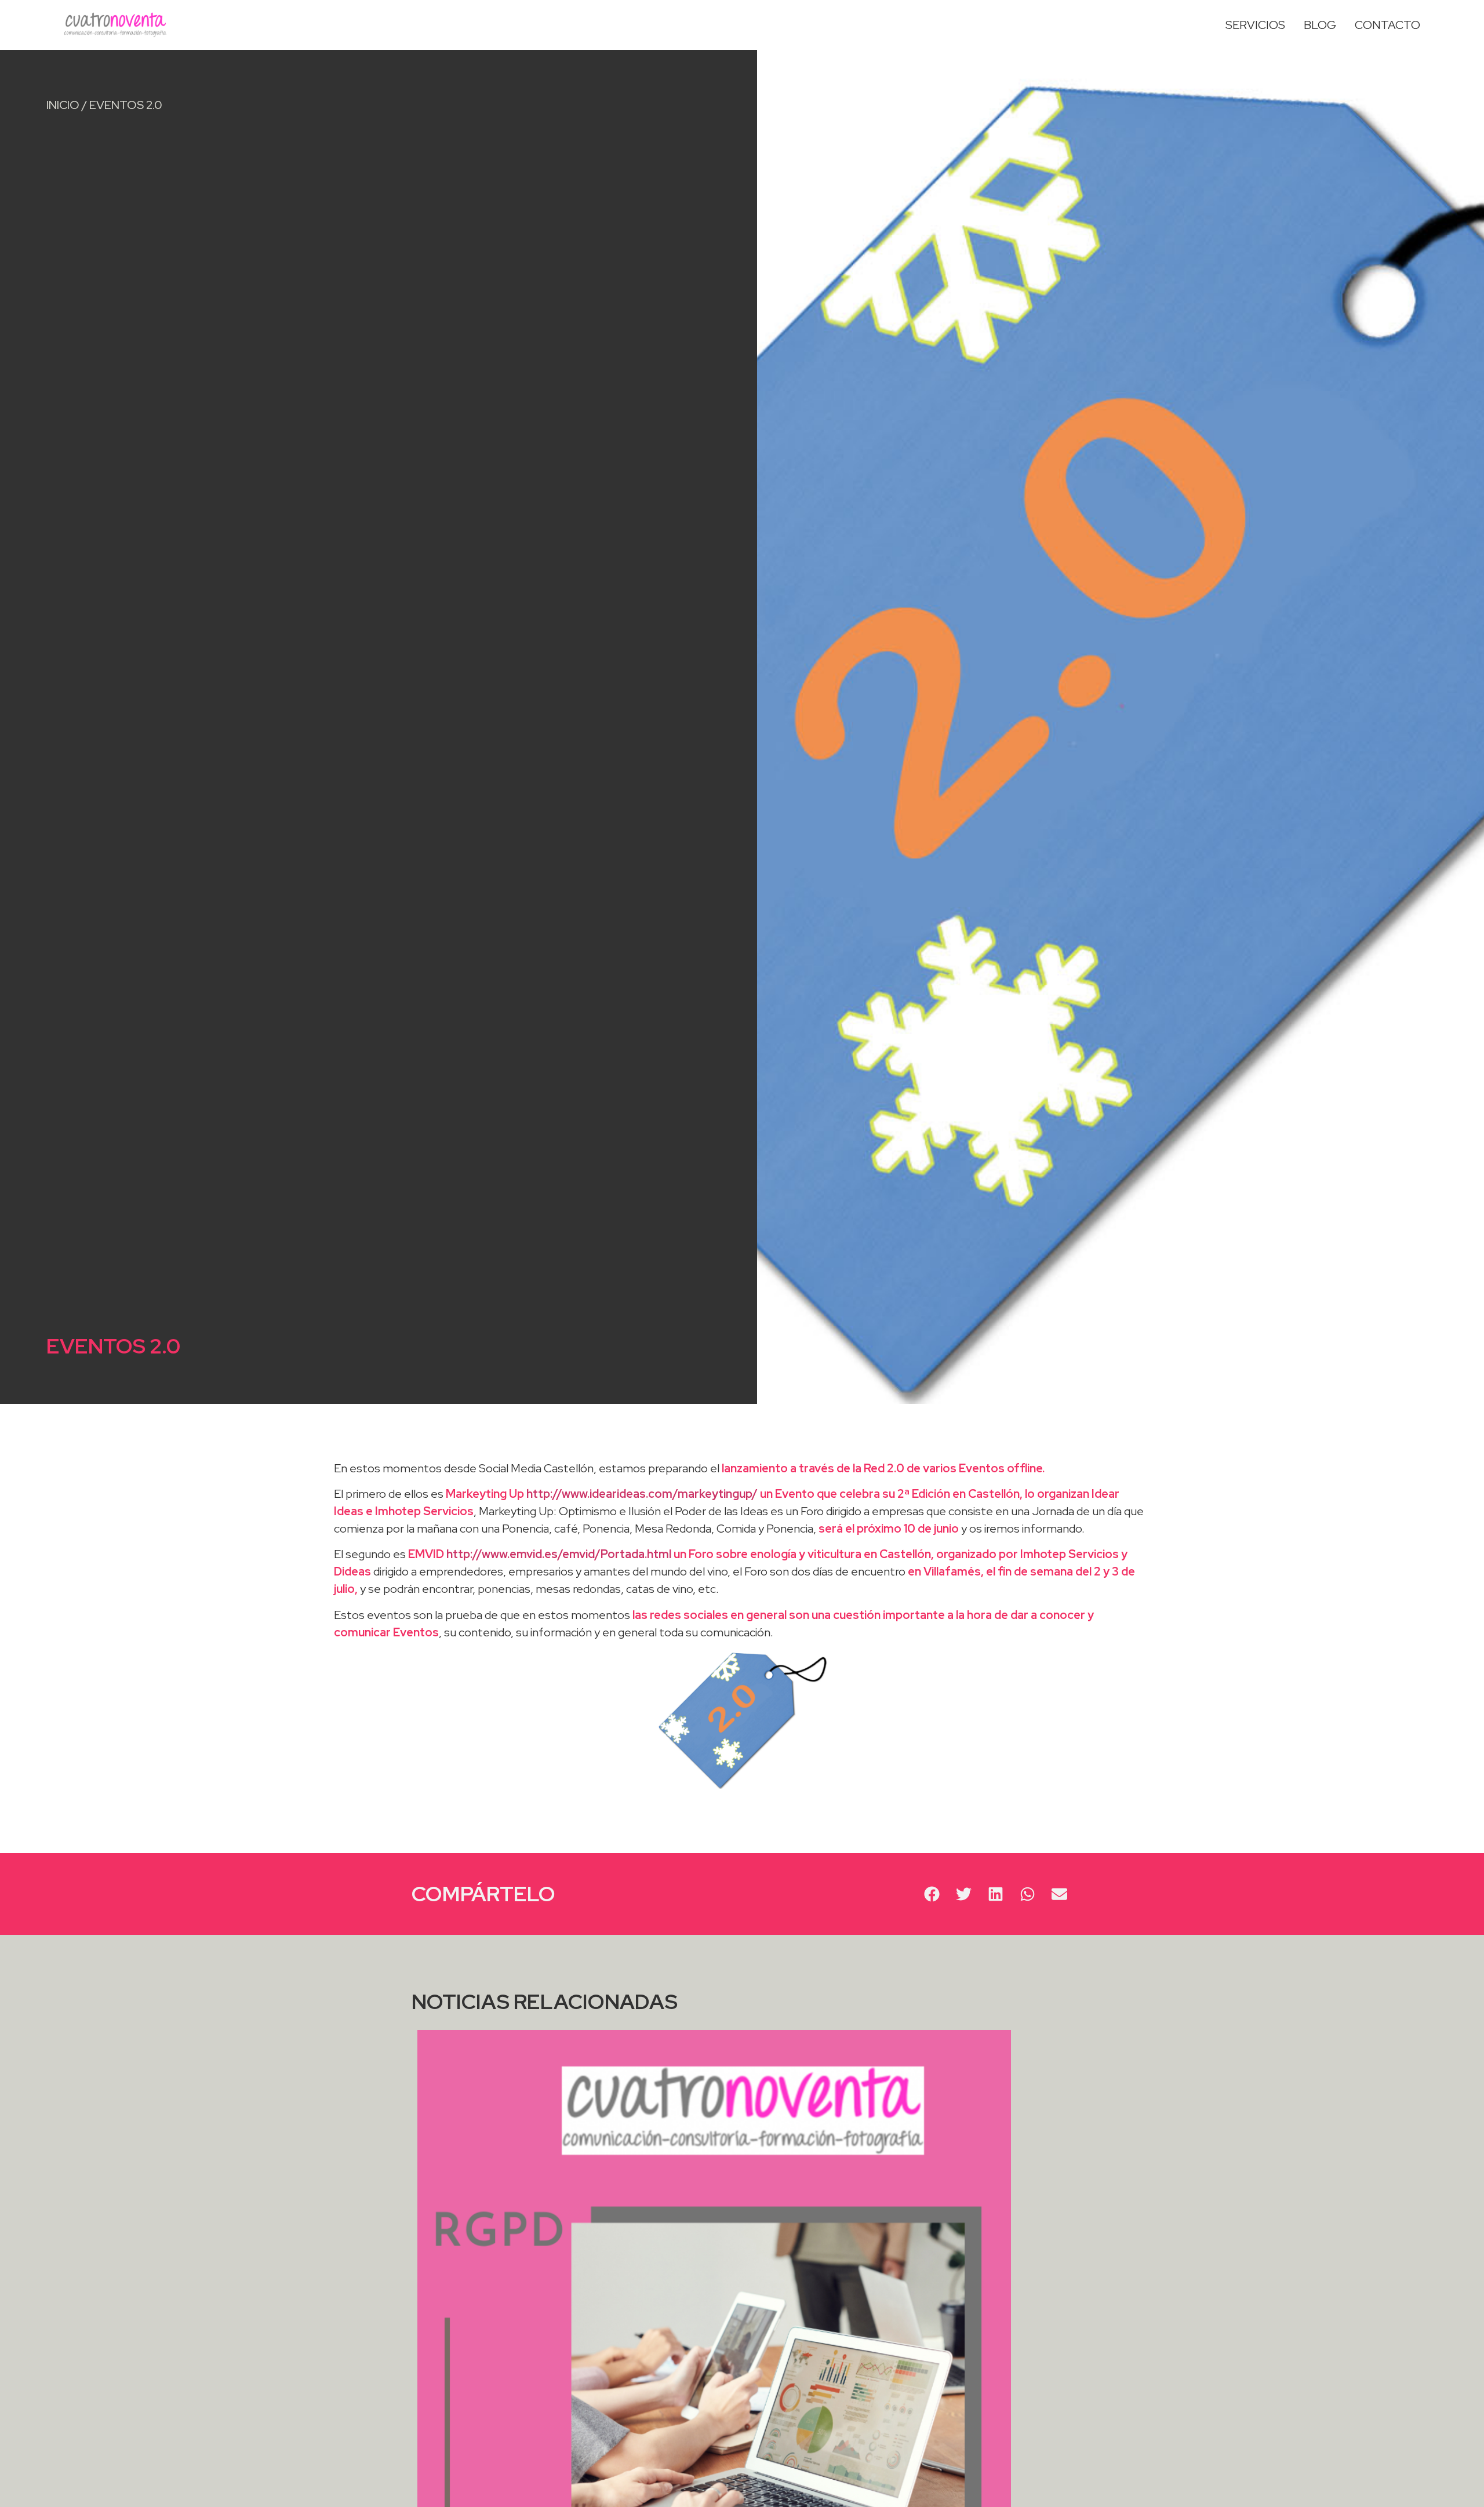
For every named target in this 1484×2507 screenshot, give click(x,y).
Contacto (1387, 25)
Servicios (1255, 25)
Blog (1320, 25)
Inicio (63, 105)
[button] (932, 1894)
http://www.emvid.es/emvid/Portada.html (559, 1554)
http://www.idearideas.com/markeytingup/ (642, 1494)
